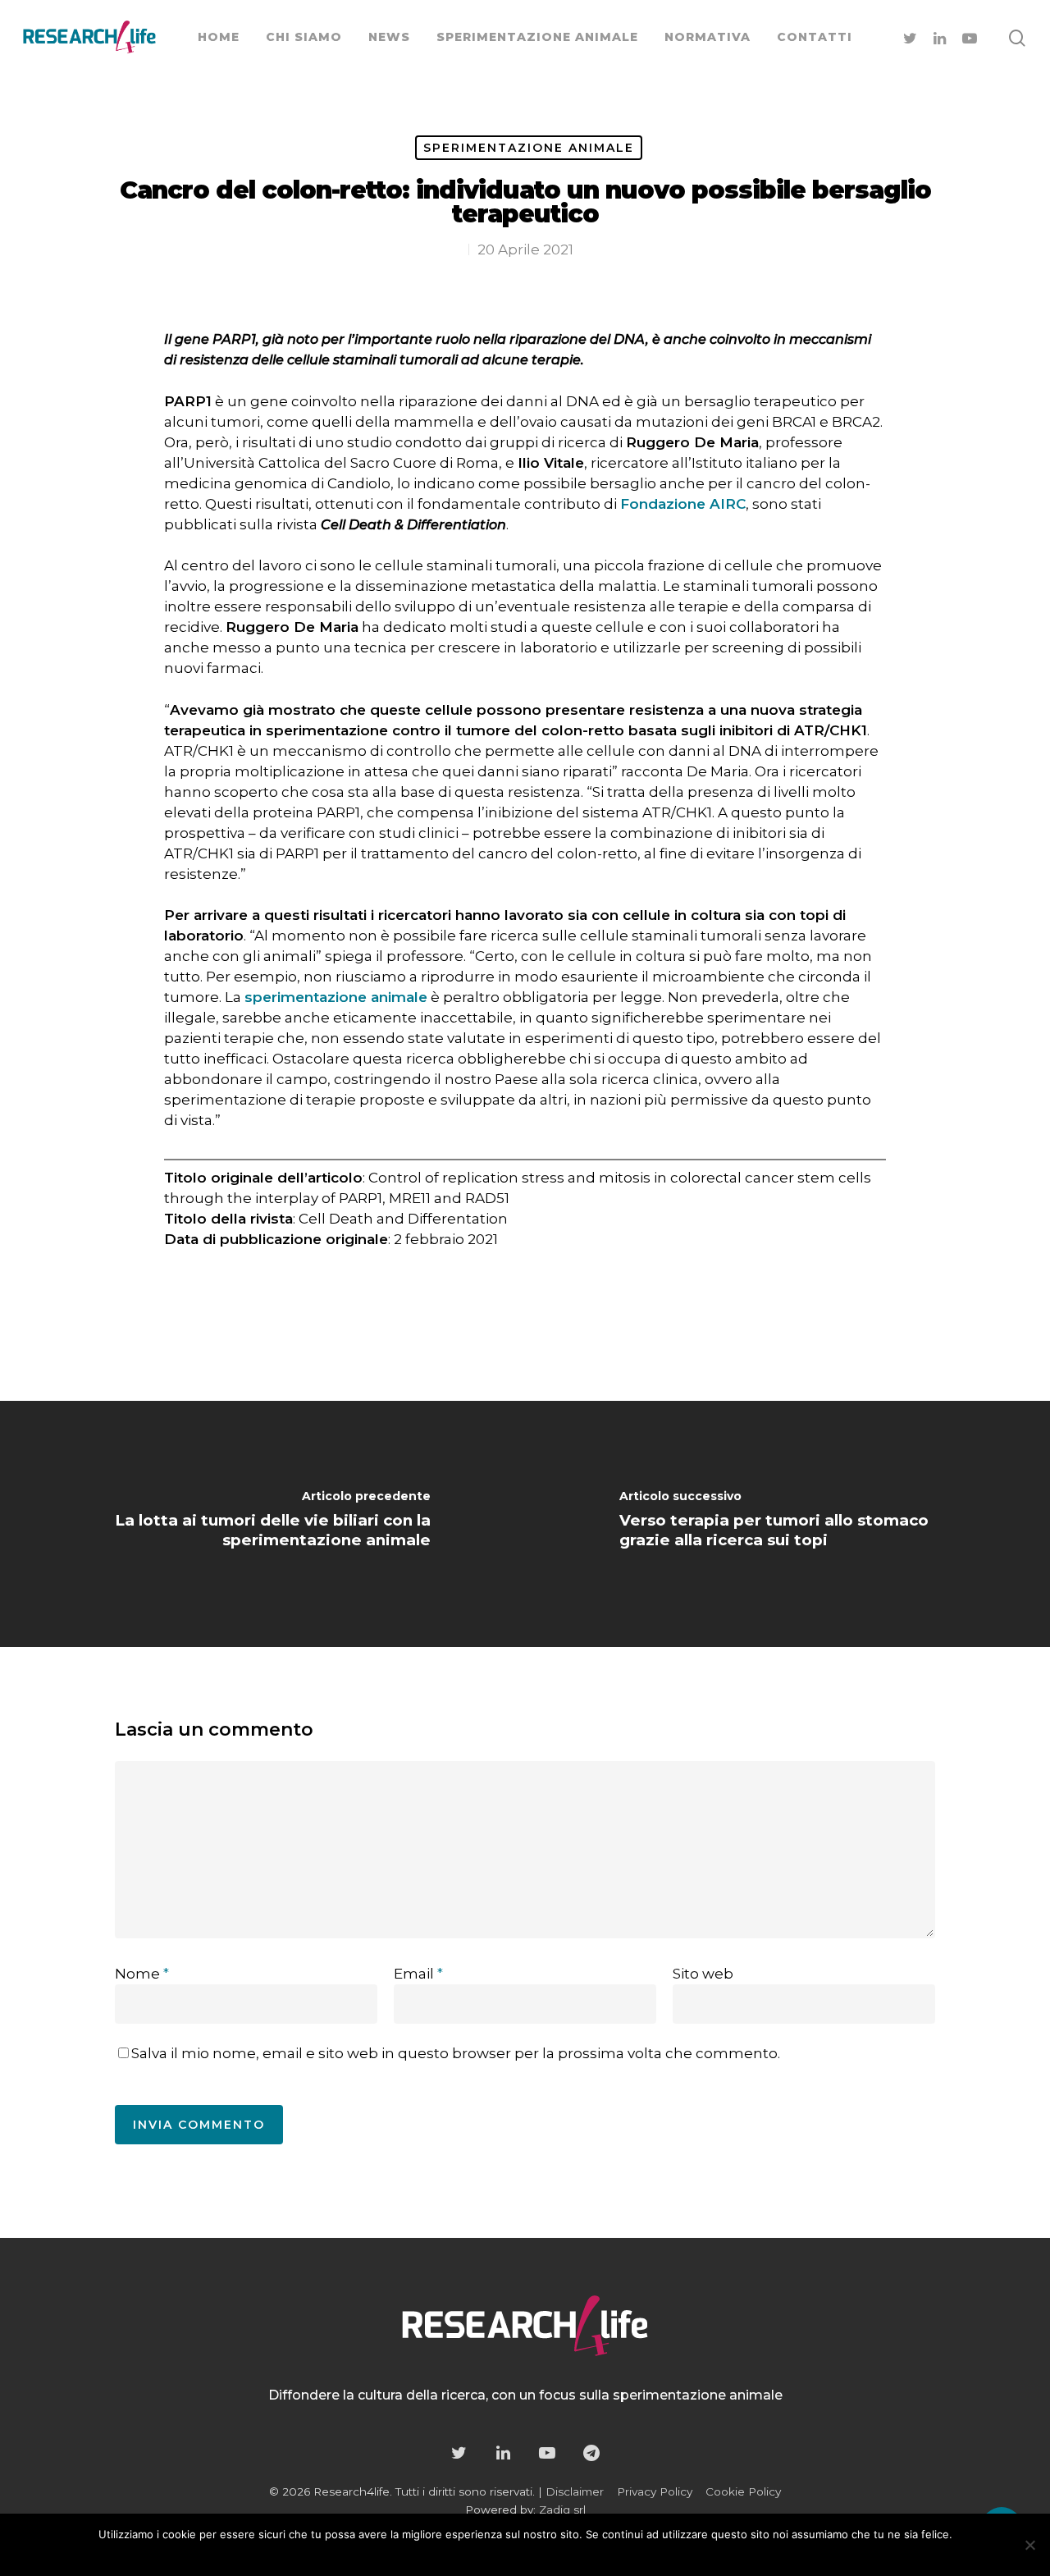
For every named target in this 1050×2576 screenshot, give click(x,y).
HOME (219, 37)
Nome (142, 1974)
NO (503, 2556)
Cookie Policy (743, 2491)
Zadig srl (562, 2510)
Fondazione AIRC (683, 504)
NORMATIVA (708, 37)
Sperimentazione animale (529, 148)
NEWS (389, 37)
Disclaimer (575, 2491)
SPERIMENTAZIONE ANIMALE (537, 37)
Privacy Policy (655, 2491)
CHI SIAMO (304, 37)
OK (470, 2556)
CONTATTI (815, 37)
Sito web (703, 1974)
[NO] (1029, 2545)
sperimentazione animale (336, 997)
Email (418, 1974)
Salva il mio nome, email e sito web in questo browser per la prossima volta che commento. (456, 2053)
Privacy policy (563, 2556)
